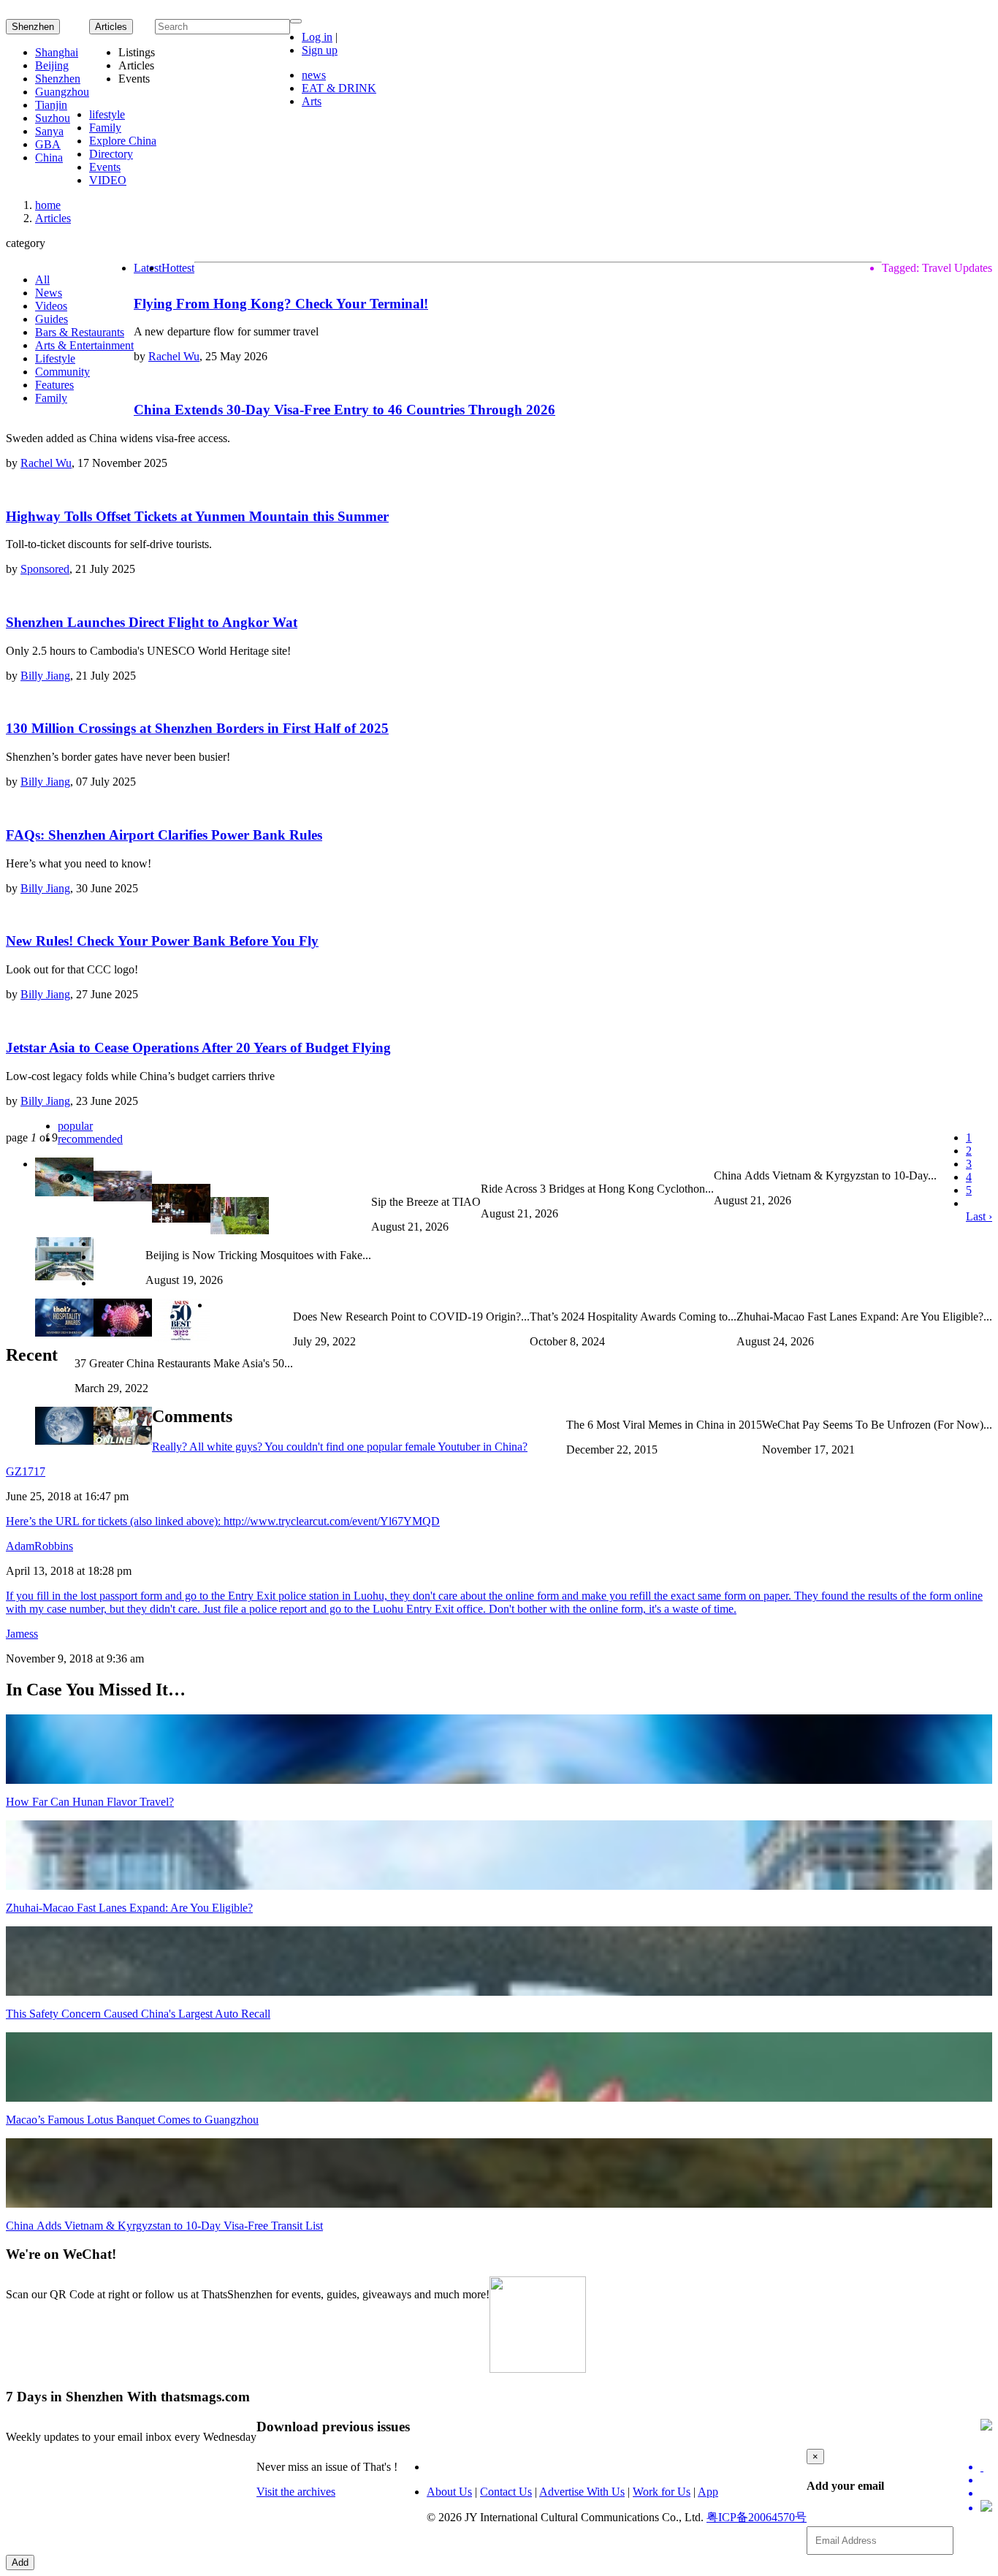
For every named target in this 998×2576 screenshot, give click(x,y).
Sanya (49, 131)
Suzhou (53, 118)
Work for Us (662, 2492)
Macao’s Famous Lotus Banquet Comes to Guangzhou (132, 2120)
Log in (317, 37)
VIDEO (108, 180)
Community (62, 372)
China (49, 157)
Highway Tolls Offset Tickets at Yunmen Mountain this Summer (197, 516)
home (48, 205)
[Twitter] (986, 2467)
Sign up (320, 50)
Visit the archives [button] (296, 2492)
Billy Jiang (45, 676)
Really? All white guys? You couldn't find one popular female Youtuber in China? (340, 1447)
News (49, 293)
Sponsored (45, 569)
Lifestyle (55, 358)
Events (105, 167)
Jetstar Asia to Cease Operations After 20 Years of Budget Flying (198, 1048)
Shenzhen (33, 27)
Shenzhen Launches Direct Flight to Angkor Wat (152, 622)
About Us (449, 2492)
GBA (48, 144)
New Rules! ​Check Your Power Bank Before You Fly (162, 941)
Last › (979, 1216)
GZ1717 (26, 1471)
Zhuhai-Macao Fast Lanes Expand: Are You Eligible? (129, 1908)
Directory (111, 154)
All (42, 280)
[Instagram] (986, 2507)
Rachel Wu (174, 356)
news (314, 75)
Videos (51, 306)
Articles (53, 218)
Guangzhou (62, 92)
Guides (52, 319)
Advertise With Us (582, 2492)
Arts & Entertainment (84, 345)
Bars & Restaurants (80, 332)
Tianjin (51, 105)
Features (54, 385)
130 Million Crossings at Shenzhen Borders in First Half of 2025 (197, 728)
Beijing (52, 65)
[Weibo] (986, 2493)
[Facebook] (986, 2480)
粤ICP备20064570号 (757, 2517)
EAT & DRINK (339, 88)
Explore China (123, 141)
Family (105, 128)
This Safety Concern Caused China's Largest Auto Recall (138, 2014)
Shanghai (57, 52)
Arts (312, 101)
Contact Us (506, 2492)
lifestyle (107, 114)
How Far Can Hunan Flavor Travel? (90, 1802)
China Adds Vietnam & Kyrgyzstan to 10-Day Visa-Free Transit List (164, 2226)
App (708, 2492)
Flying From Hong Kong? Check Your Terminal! (281, 304)
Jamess (22, 1634)
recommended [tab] (90, 1139)
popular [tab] (75, 1126)
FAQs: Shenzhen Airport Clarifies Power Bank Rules (164, 835)
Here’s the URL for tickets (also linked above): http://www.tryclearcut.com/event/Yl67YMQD (223, 1521)
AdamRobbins (39, 1546)
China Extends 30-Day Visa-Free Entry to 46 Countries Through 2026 (344, 410)
